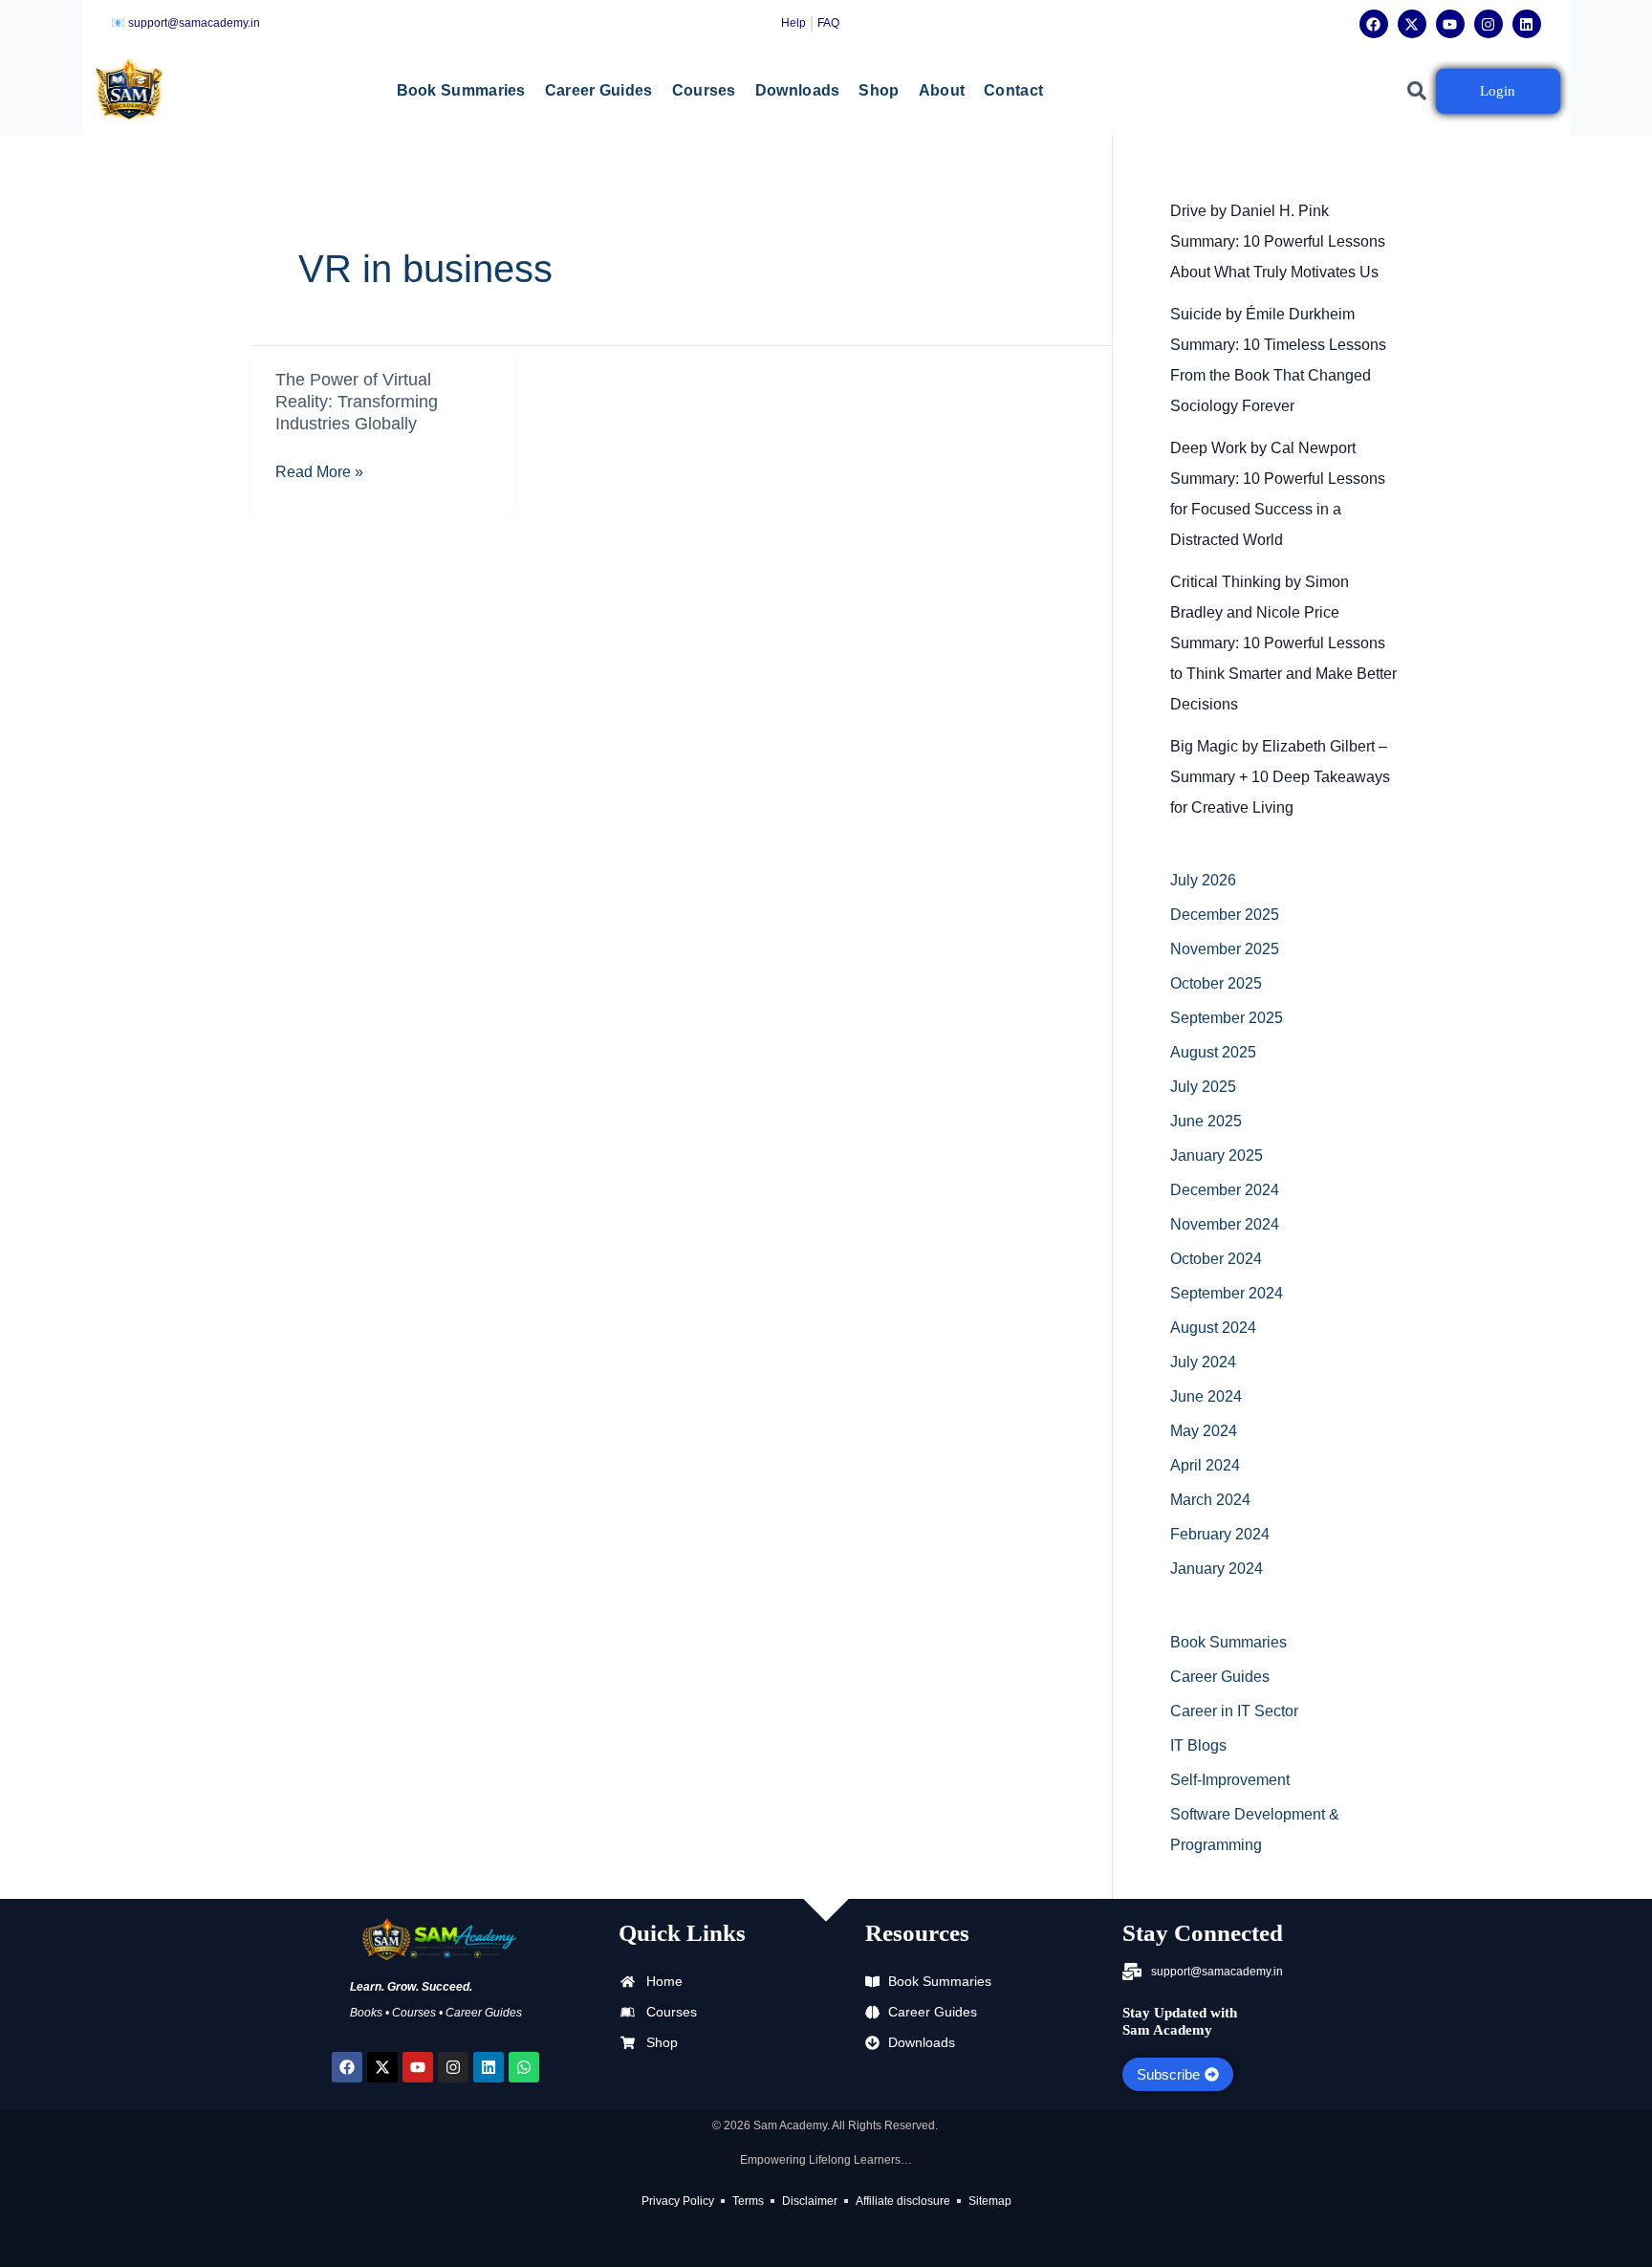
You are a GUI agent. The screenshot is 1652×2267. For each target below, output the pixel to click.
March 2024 (1210, 1500)
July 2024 (1203, 1362)
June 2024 (1206, 1396)
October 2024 (1216, 1259)
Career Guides (599, 90)
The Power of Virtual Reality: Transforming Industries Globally (357, 402)
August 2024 (1213, 1328)
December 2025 (1225, 915)
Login (1498, 91)
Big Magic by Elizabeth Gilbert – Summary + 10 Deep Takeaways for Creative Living (1280, 777)
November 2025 (1225, 949)
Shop (879, 90)
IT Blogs (1198, 1745)
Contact (1013, 90)
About (942, 90)
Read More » (319, 472)
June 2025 (1206, 1121)
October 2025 (1216, 983)
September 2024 (1227, 1293)
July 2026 (1203, 880)
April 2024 (1205, 1465)
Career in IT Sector (1234, 1711)
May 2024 (1204, 1431)
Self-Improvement (1230, 1780)
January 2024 (1217, 1569)
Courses (704, 90)
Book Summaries (461, 90)
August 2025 (1213, 1052)
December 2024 (1225, 1190)
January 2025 (1217, 1155)
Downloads (798, 90)
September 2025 (1227, 1018)
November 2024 (1225, 1224)
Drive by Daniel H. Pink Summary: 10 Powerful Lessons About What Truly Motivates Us (1278, 241)
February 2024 (1220, 1534)
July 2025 (1203, 1087)
